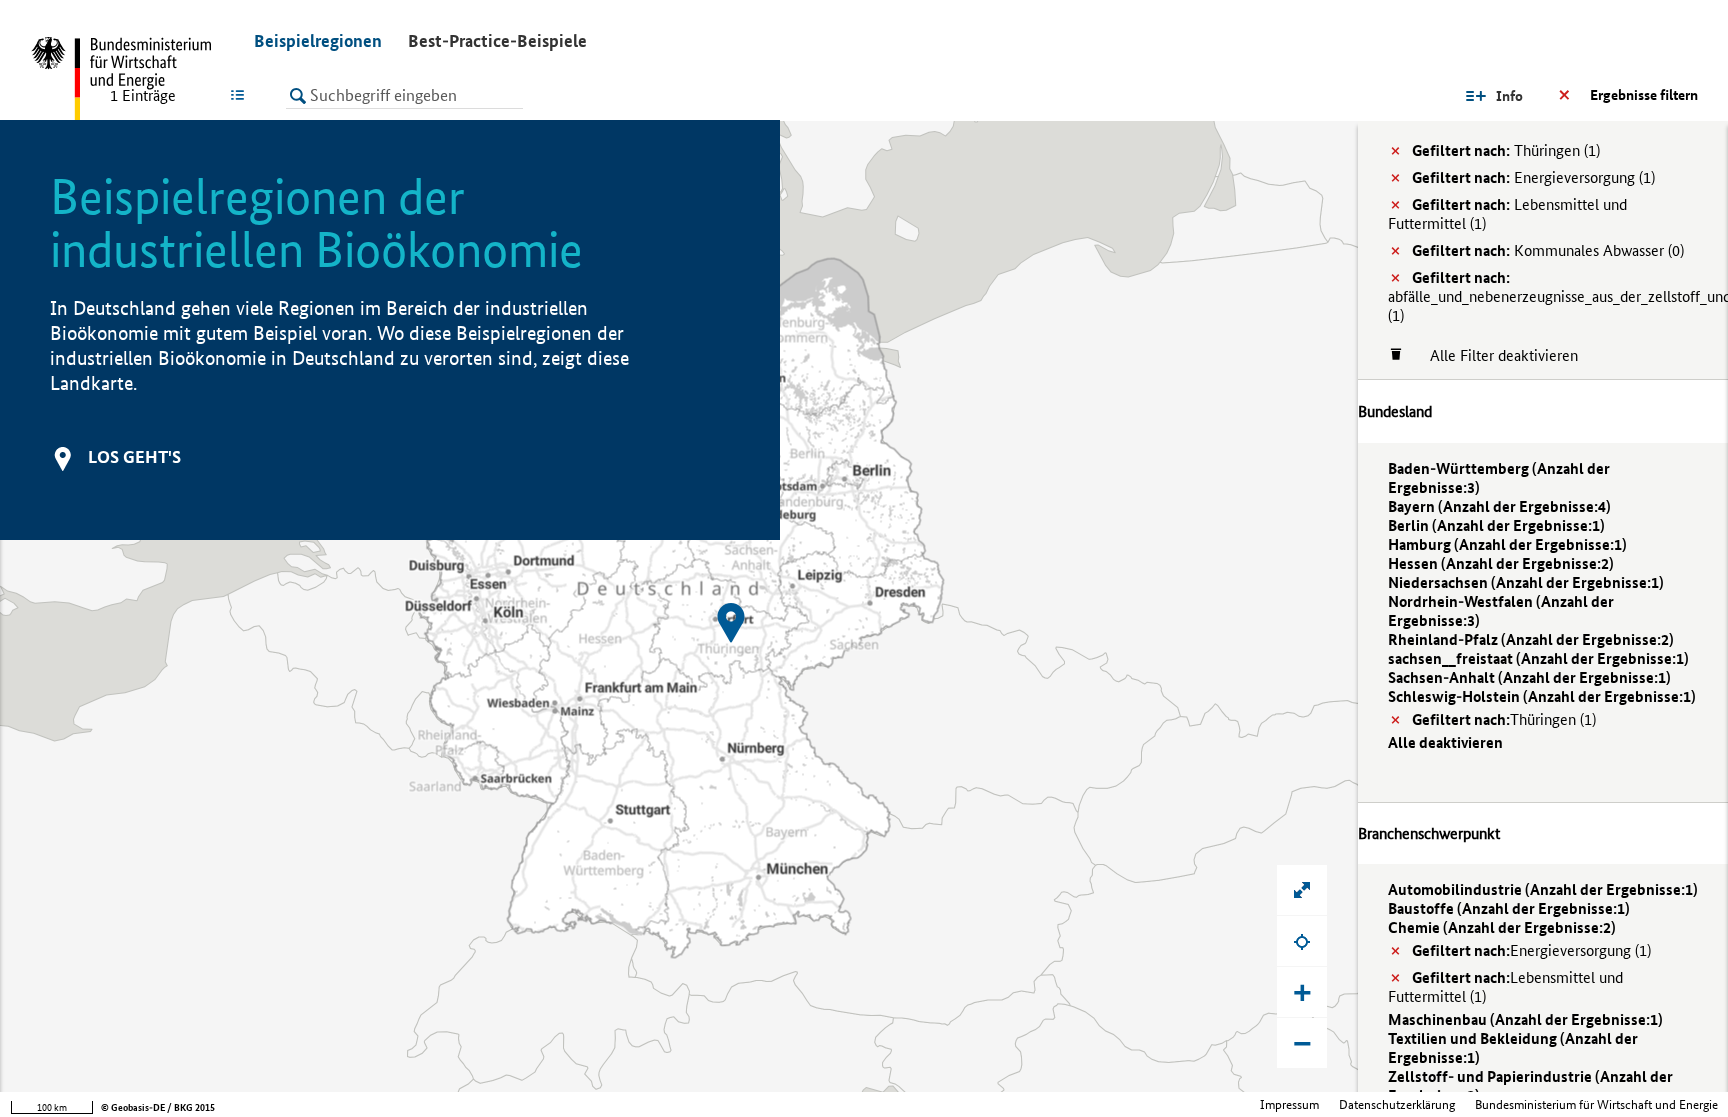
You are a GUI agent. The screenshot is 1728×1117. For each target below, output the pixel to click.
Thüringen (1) (1506, 150)
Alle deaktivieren (1445, 742)
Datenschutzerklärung (1397, 1104)
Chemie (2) (1502, 927)
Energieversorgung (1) (1533, 177)
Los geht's (134, 456)
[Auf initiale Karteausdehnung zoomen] (1302, 890)
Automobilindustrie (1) (1543, 889)
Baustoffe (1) (1509, 908)
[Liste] (241, 95)
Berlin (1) (1496, 525)
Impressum (1289, 1104)
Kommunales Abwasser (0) (1548, 250)
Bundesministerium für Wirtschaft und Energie (1596, 1104)
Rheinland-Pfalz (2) (1531, 639)
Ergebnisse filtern (1644, 95)
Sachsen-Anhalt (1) (1529, 677)
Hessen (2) (1501, 563)
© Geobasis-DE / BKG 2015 (158, 1107)
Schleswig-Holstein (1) (1542, 696)
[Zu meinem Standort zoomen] (1302, 941)
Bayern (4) (1499, 506)
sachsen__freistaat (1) (1538, 658)
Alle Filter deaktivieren (1494, 355)
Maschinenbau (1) (1525, 1019)
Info (1509, 96)
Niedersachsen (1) (1526, 582)
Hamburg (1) (1507, 544)
